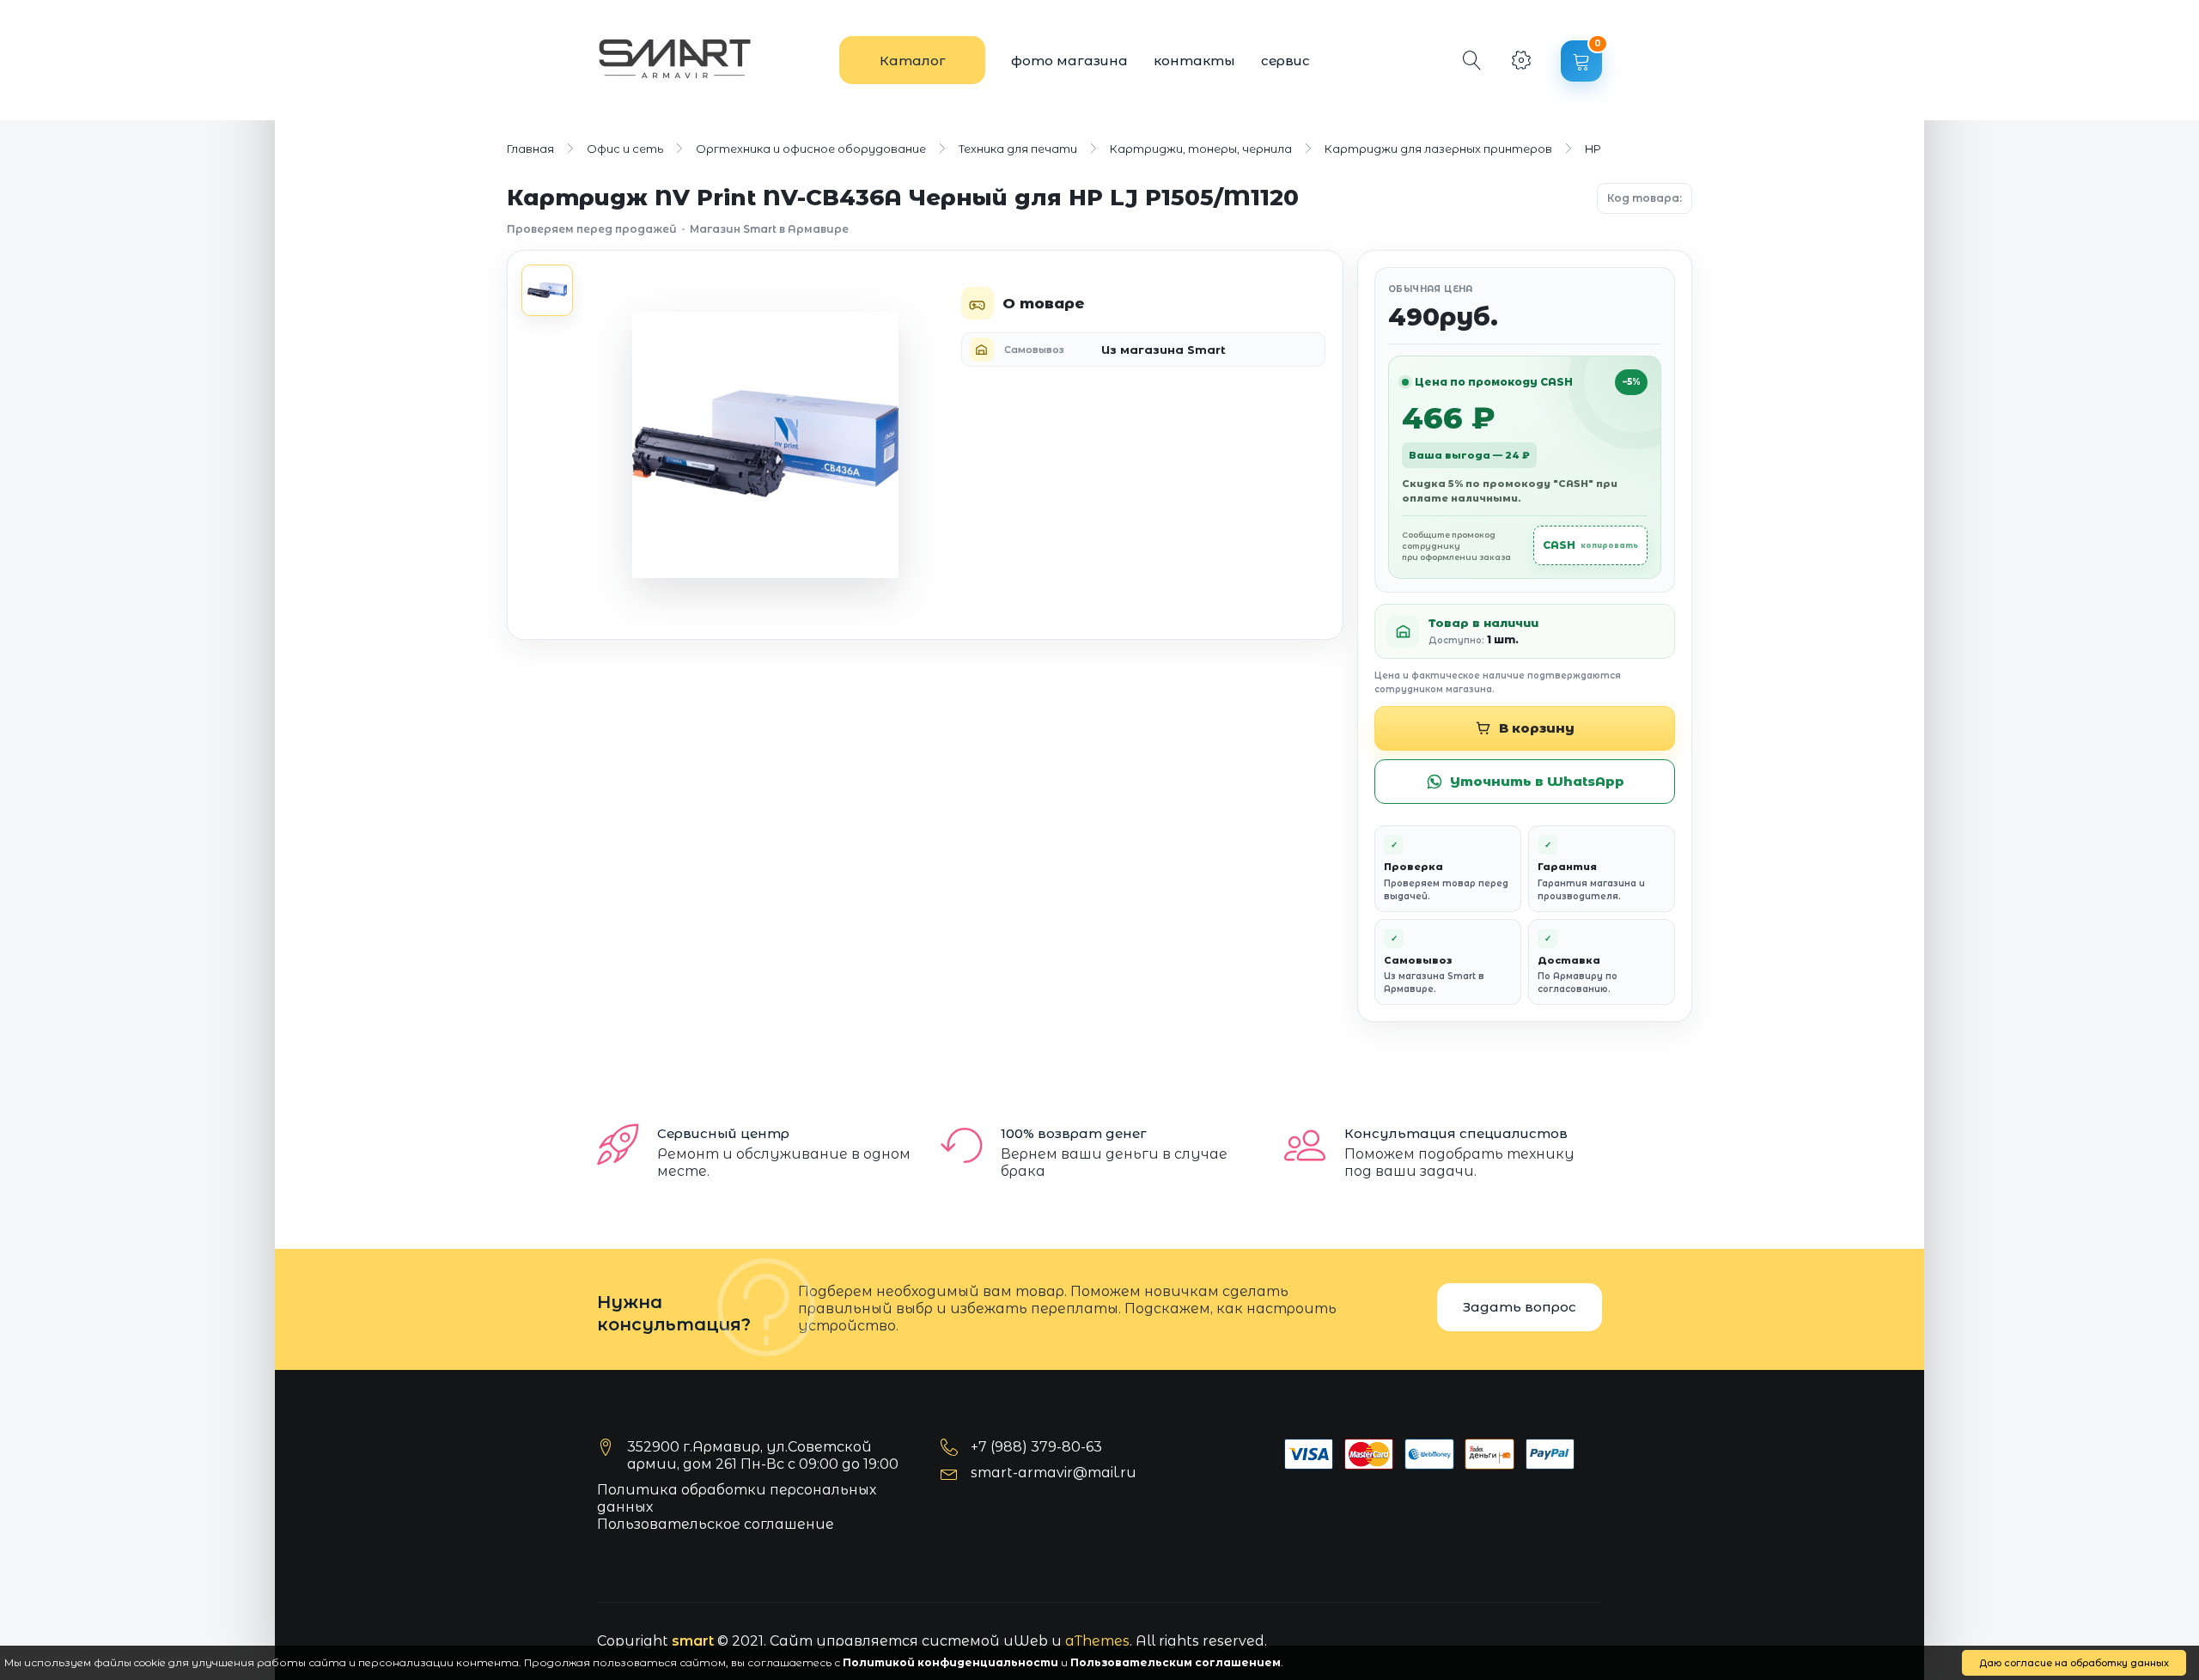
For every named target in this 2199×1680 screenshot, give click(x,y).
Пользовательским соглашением (1176, 1662)
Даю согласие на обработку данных (2074, 1663)
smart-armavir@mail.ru (1054, 1473)
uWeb (1026, 1641)
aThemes (1097, 1641)
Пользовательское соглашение (716, 1524)
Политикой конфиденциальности (950, 1662)
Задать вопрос (1520, 1307)
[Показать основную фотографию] (547, 290)
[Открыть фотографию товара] (765, 445)
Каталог (913, 61)
